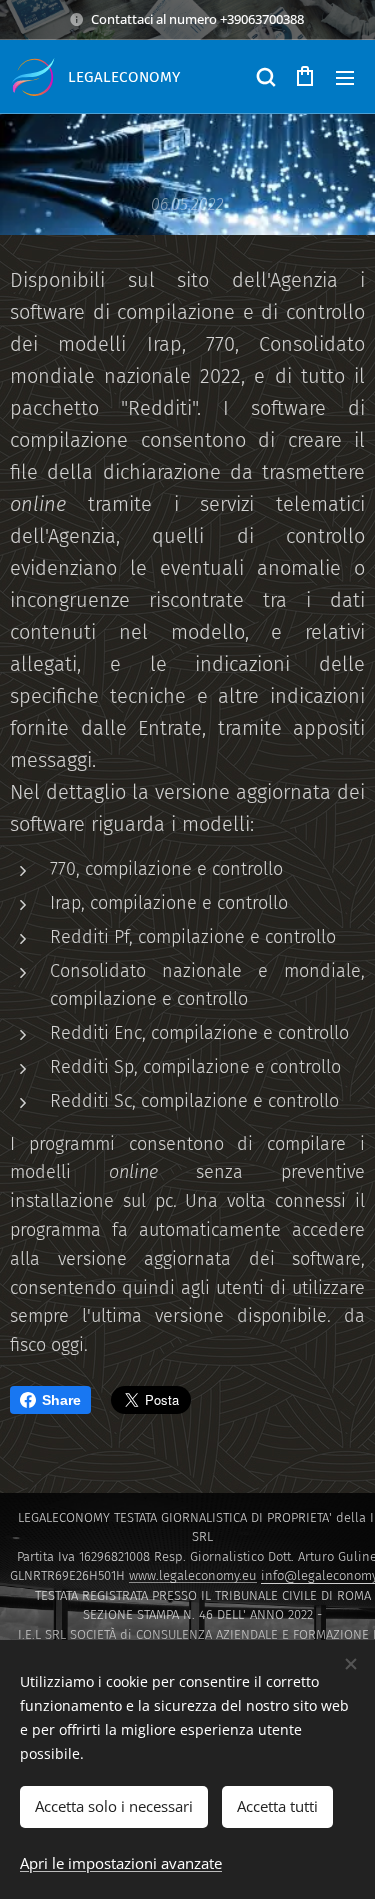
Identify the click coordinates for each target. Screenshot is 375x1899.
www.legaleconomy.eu (193, 1575)
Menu (345, 77)
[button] (265, 77)
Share (61, 1400)
